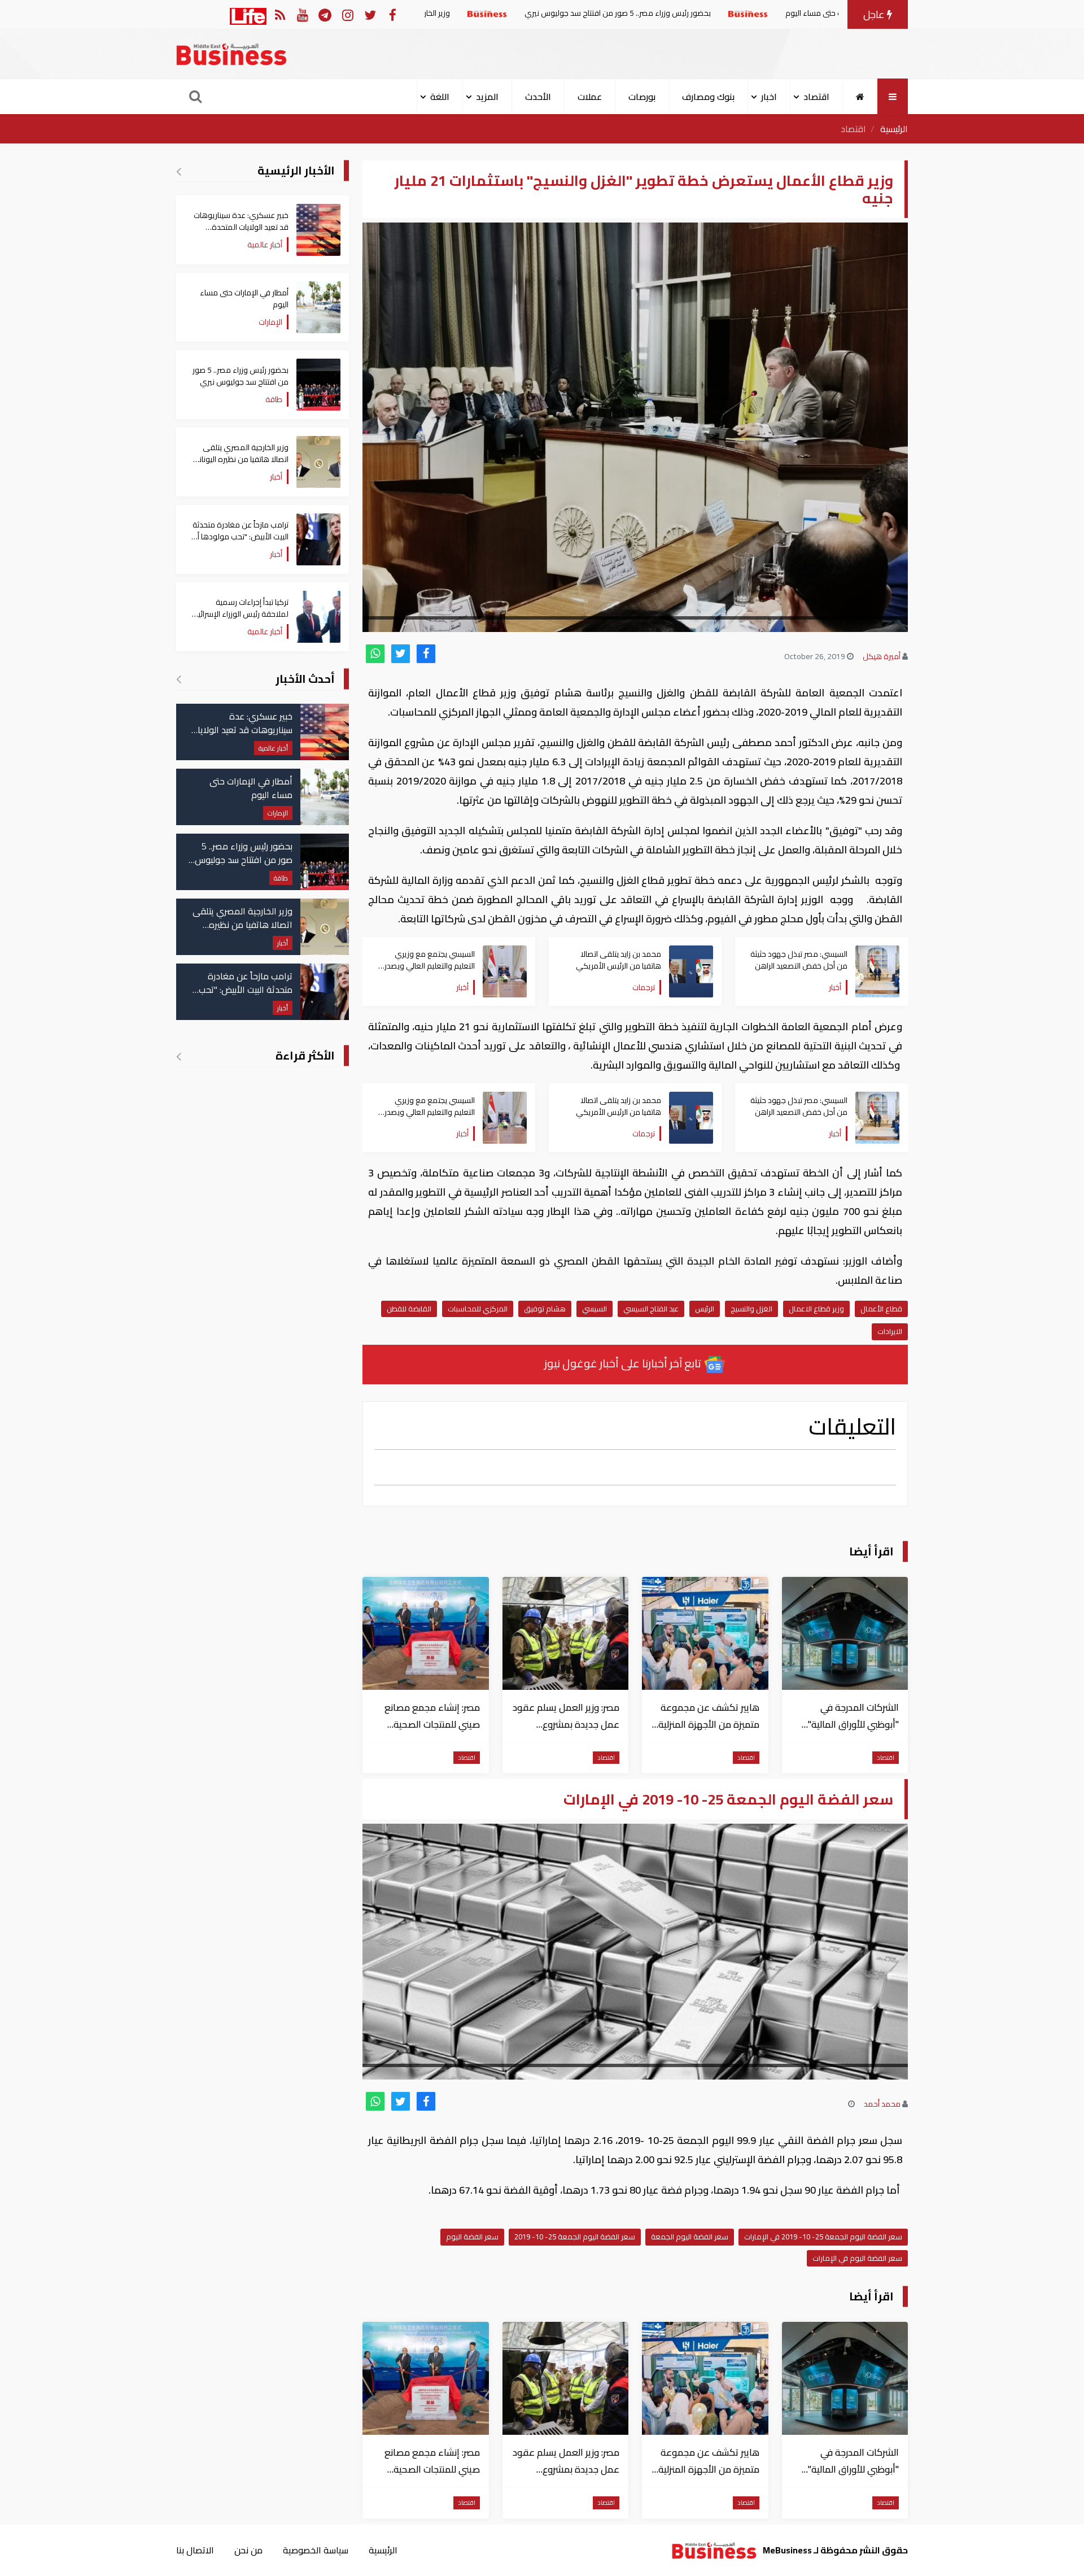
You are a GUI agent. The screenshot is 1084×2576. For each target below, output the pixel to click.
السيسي (595, 1309)
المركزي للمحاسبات (478, 1309)
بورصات (642, 97)
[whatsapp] (375, 654)
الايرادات (890, 1331)
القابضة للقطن (409, 1309)
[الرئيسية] (860, 97)
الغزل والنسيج (751, 1309)
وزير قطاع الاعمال (816, 1309)
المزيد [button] (487, 97)
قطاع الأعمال (881, 1309)
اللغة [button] (440, 97)
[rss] (280, 14)
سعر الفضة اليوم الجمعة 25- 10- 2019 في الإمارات (823, 2237)
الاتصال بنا (195, 2550)
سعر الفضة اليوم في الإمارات (857, 2258)
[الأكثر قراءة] (179, 1056)
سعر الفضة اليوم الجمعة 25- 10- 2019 (575, 2237)
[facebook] (426, 654)
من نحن (248, 2550)
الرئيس (705, 1309)
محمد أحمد (882, 2104)
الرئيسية (894, 129)
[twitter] (401, 654)
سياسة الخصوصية (316, 2550)
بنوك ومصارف (708, 97)
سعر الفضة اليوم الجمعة (690, 2237)
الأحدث (538, 97)
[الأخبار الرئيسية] (179, 171)
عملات (590, 97)
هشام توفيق (545, 1309)
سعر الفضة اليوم (472, 2237)
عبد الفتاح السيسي (651, 1309)
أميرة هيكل (882, 656)
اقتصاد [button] (816, 97)
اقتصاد (853, 129)
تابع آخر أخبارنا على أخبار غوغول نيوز (624, 1363)
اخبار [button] (769, 97)
